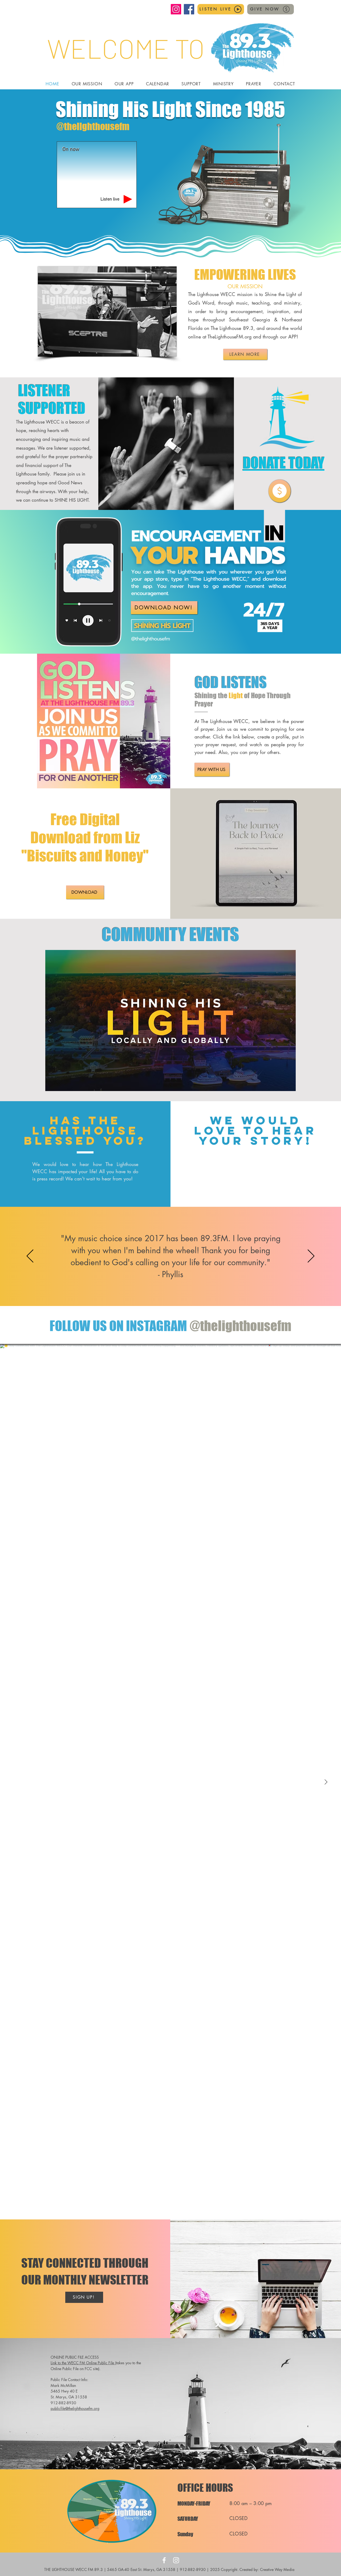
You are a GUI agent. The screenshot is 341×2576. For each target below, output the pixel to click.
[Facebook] (189, 9)
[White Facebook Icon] (164, 2560)
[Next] (311, 1256)
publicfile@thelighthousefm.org (75, 2408)
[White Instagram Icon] (176, 2560)
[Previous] (30, 1256)
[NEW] (280, 491)
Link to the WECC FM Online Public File (83, 2363)
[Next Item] (326, 1782)
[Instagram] (176, 9)
